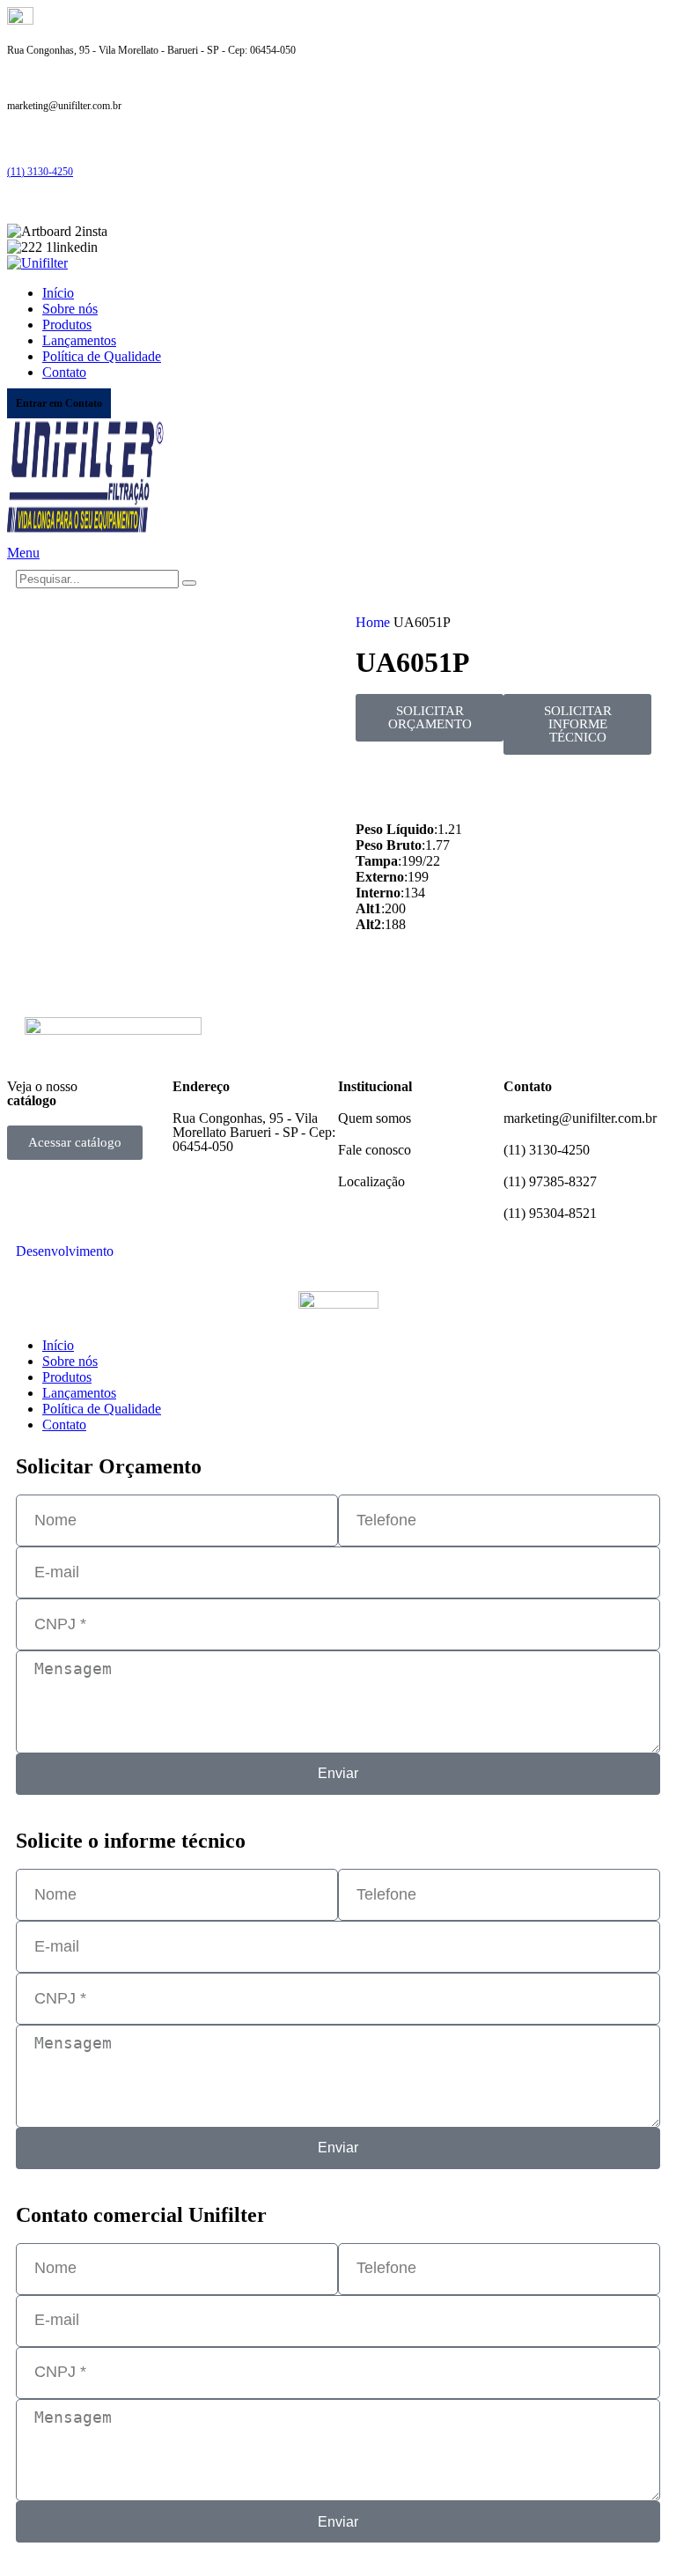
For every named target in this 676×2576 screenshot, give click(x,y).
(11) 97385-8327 (550, 1181)
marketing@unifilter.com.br (580, 1118)
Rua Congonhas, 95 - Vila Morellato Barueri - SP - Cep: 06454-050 (254, 1132)
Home (375, 622)
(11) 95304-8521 (550, 1213)
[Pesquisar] (189, 583)
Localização (371, 1181)
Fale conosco (375, 1150)
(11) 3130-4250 (40, 172)
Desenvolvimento (65, 1251)
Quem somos (375, 1118)
